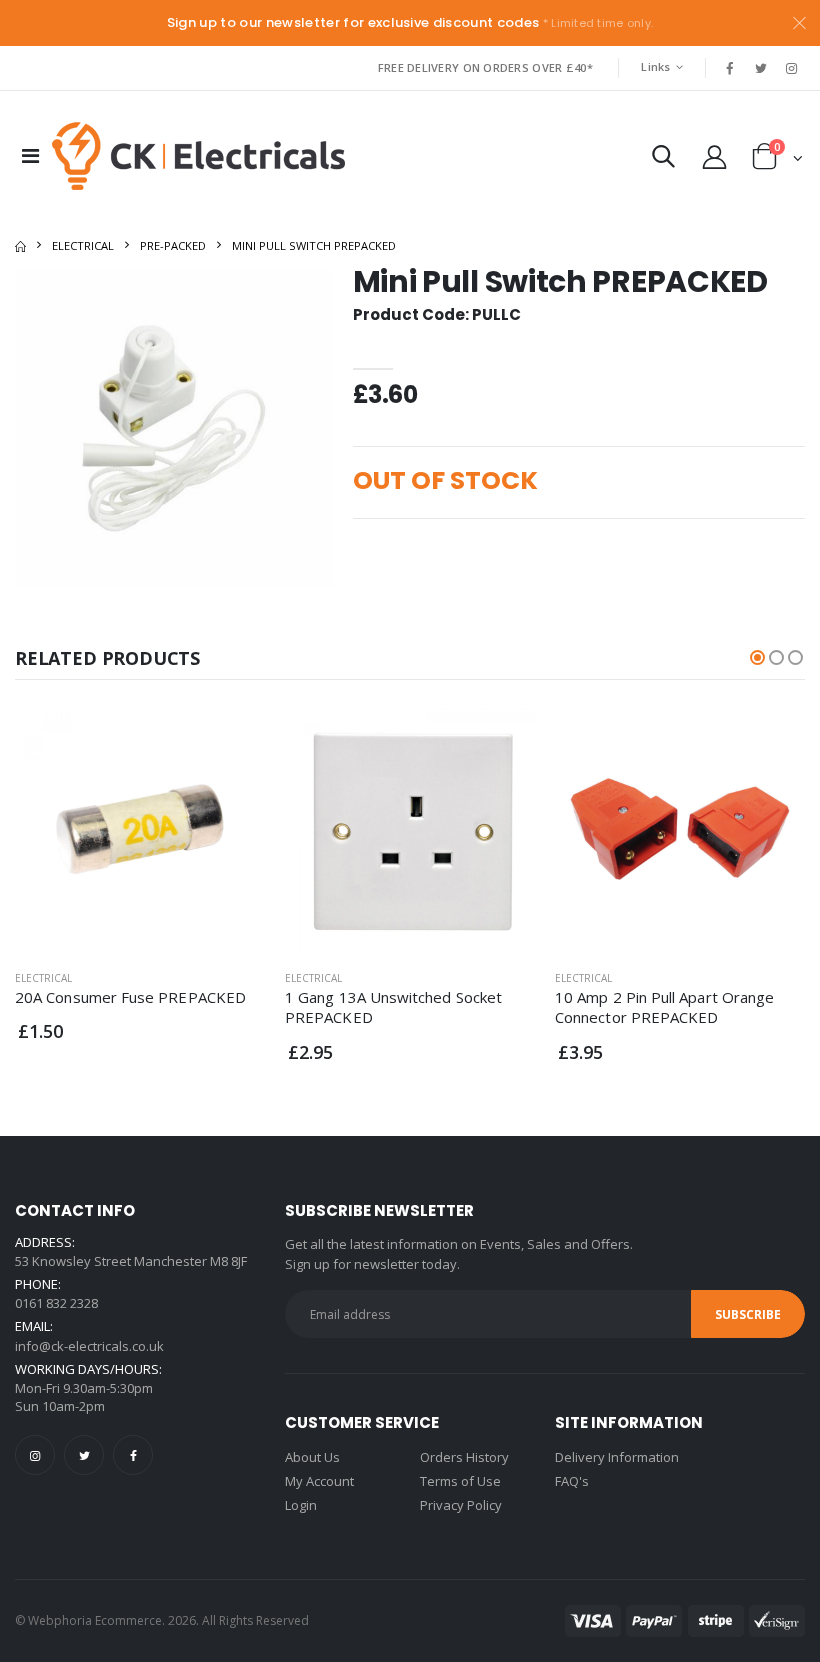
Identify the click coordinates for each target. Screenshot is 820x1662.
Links (655, 66)
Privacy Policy (461, 1505)
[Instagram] (35, 1455)
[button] (663, 160)
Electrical (83, 245)
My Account (319, 1481)
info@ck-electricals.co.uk (89, 1346)
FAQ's (572, 1481)
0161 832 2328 (56, 1303)
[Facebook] (133, 1455)
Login (301, 1505)
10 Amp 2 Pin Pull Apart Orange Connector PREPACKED (664, 1007)
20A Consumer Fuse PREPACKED (130, 997)
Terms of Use (460, 1481)
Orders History (464, 1457)
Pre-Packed (173, 245)
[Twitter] (84, 1455)
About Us (312, 1457)
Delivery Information (617, 1457)
